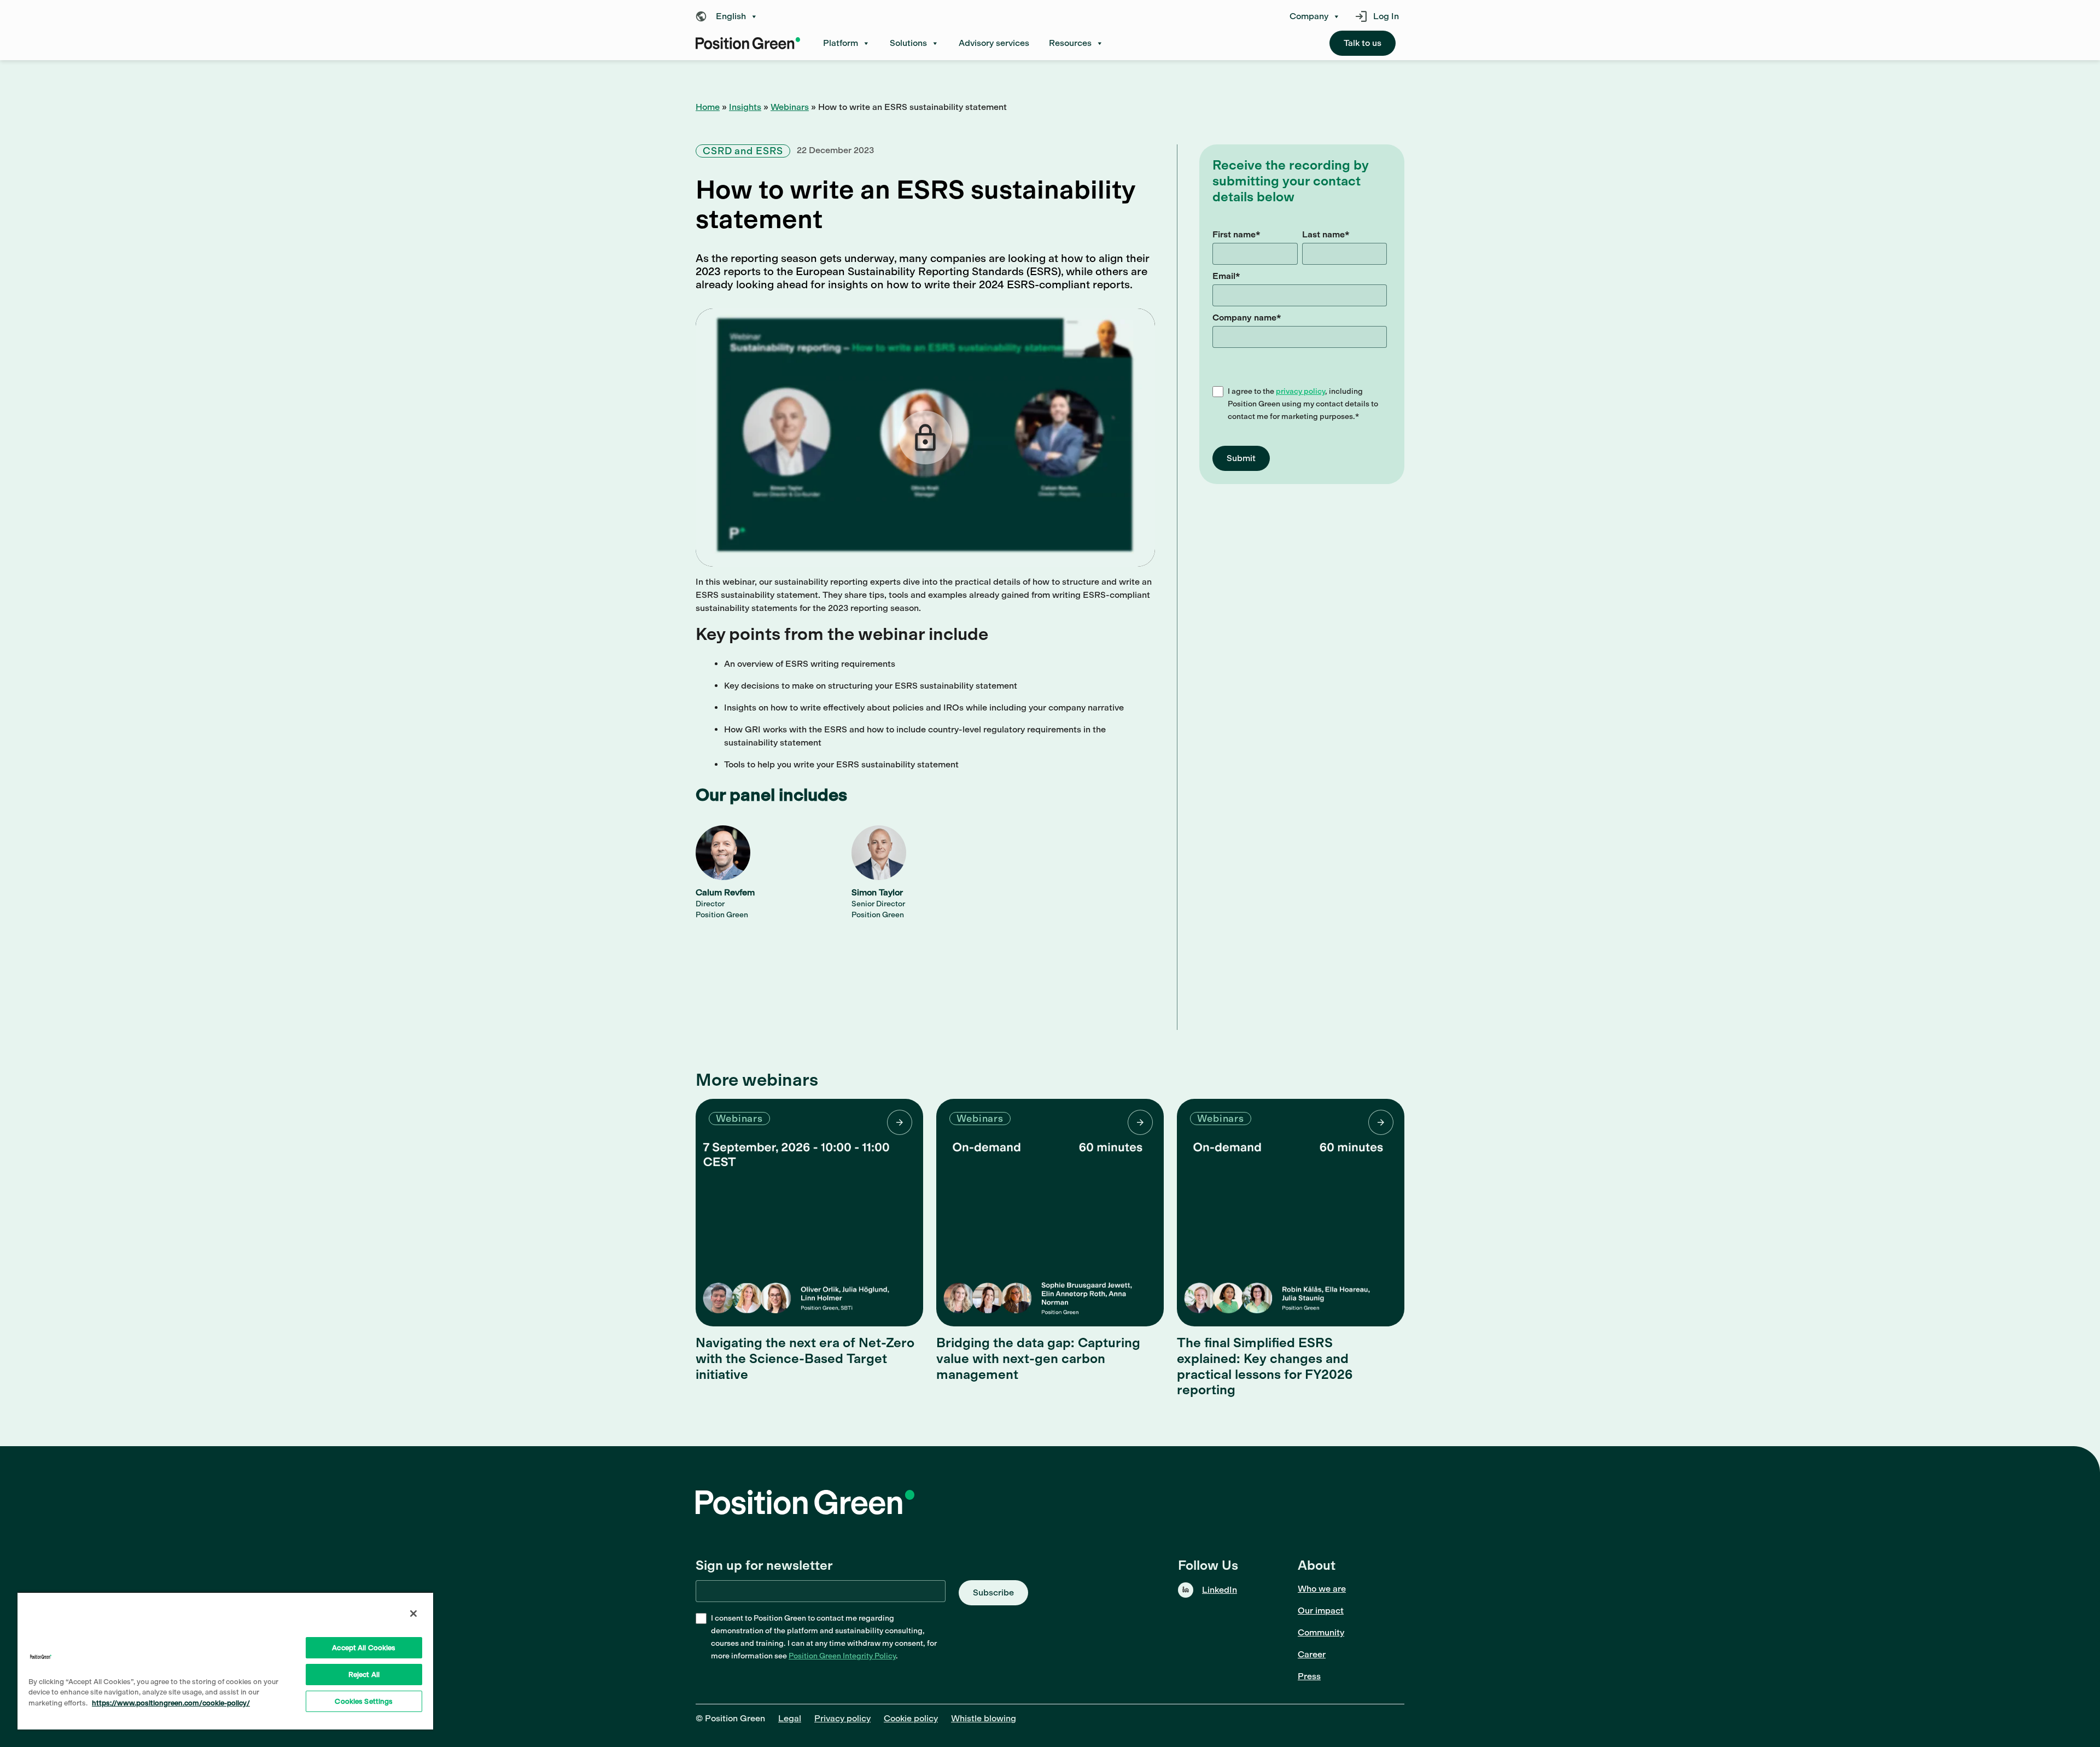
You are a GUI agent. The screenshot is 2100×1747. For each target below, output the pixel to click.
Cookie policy (911, 1718)
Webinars (790, 107)
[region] (225, 1661)
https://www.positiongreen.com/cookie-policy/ (171, 1703)
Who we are (1322, 1589)
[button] (730, 16)
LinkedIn (1220, 1590)
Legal (790, 1718)
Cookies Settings (364, 1701)
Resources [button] (1070, 43)
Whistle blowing (984, 1718)
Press (1309, 1676)
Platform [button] (841, 43)
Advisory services (994, 43)
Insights (745, 107)
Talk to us (1363, 43)
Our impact (1321, 1611)
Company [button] (1309, 16)
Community (1321, 1632)
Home (708, 107)
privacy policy (1300, 391)
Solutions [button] (908, 43)
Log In (1386, 16)
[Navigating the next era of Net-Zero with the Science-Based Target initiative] (809, 1213)
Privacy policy (842, 1718)
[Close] (413, 1614)
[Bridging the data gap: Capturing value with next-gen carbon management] (1050, 1213)
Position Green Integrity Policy (842, 1656)
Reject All (364, 1675)
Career (1312, 1654)
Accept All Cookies (364, 1648)
